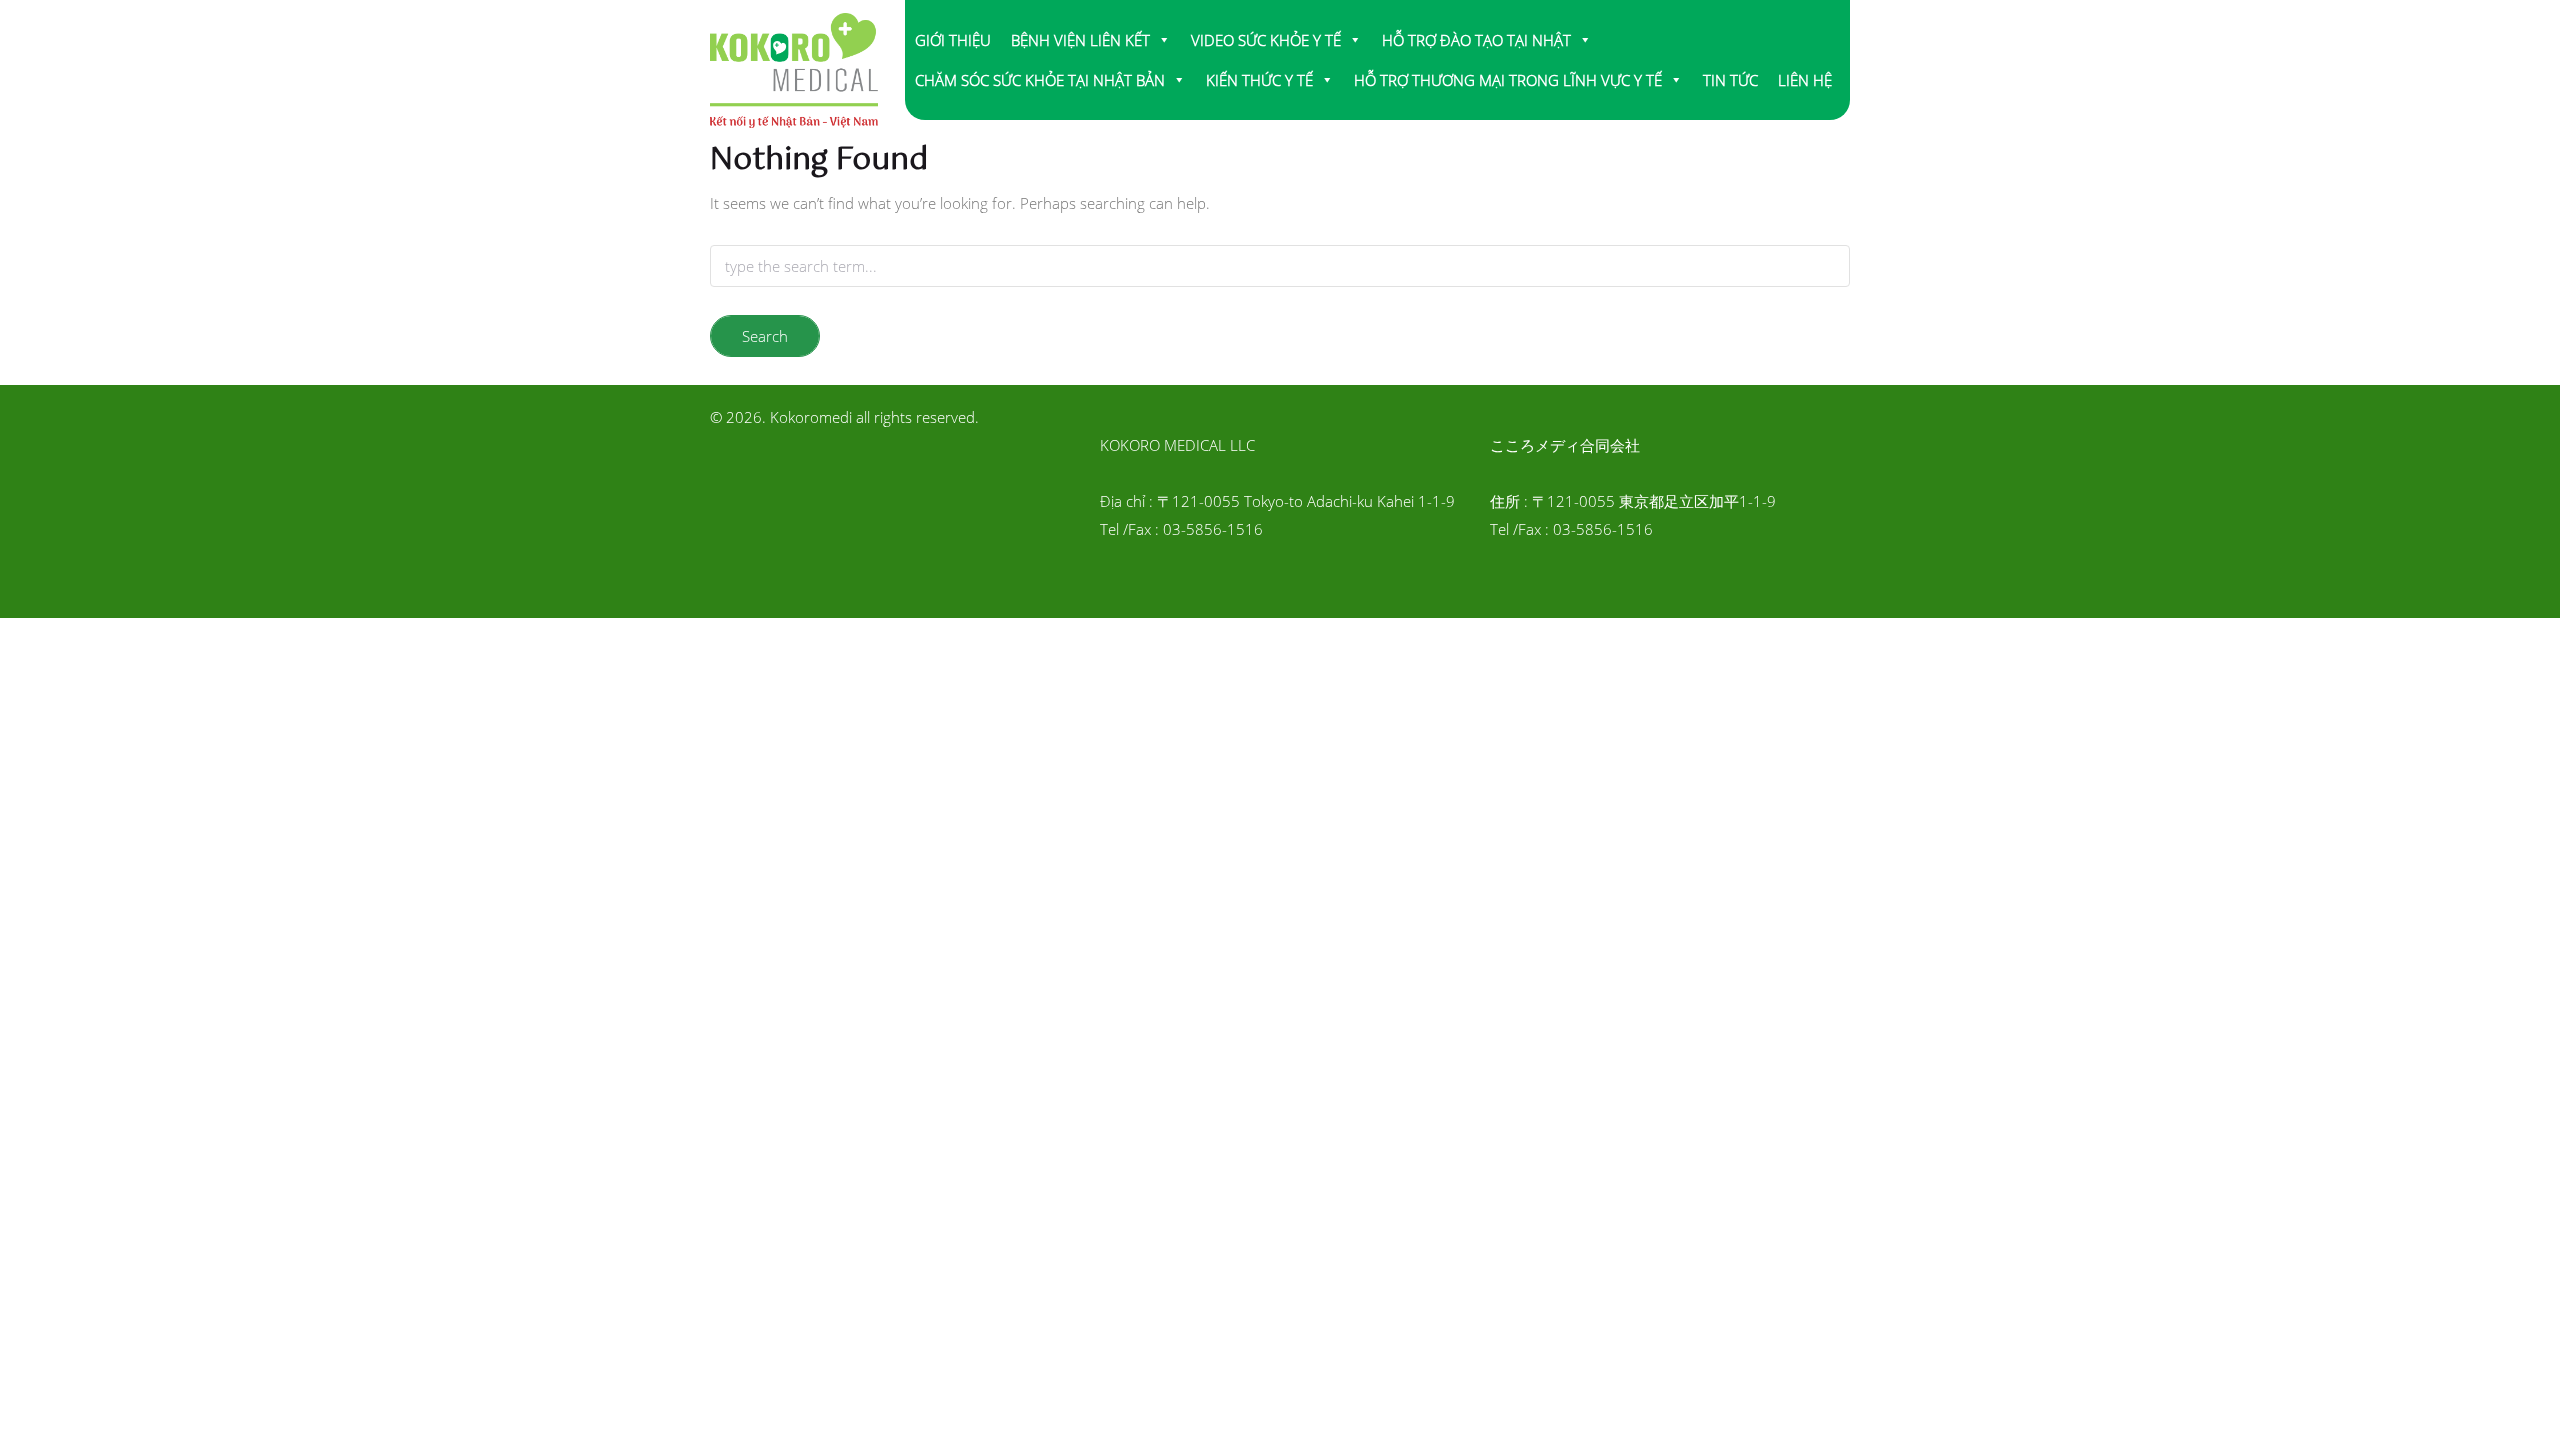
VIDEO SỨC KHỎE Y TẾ (1266, 40)
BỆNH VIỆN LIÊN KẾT (1080, 40)
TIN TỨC (1730, 80)
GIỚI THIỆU (953, 40)
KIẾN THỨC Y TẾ (1259, 80)
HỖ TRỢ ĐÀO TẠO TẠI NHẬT (1476, 40)
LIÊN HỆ (1805, 80)
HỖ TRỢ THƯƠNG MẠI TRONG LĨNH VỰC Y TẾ (1508, 80)
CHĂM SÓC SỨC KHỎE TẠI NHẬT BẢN (1040, 80)
